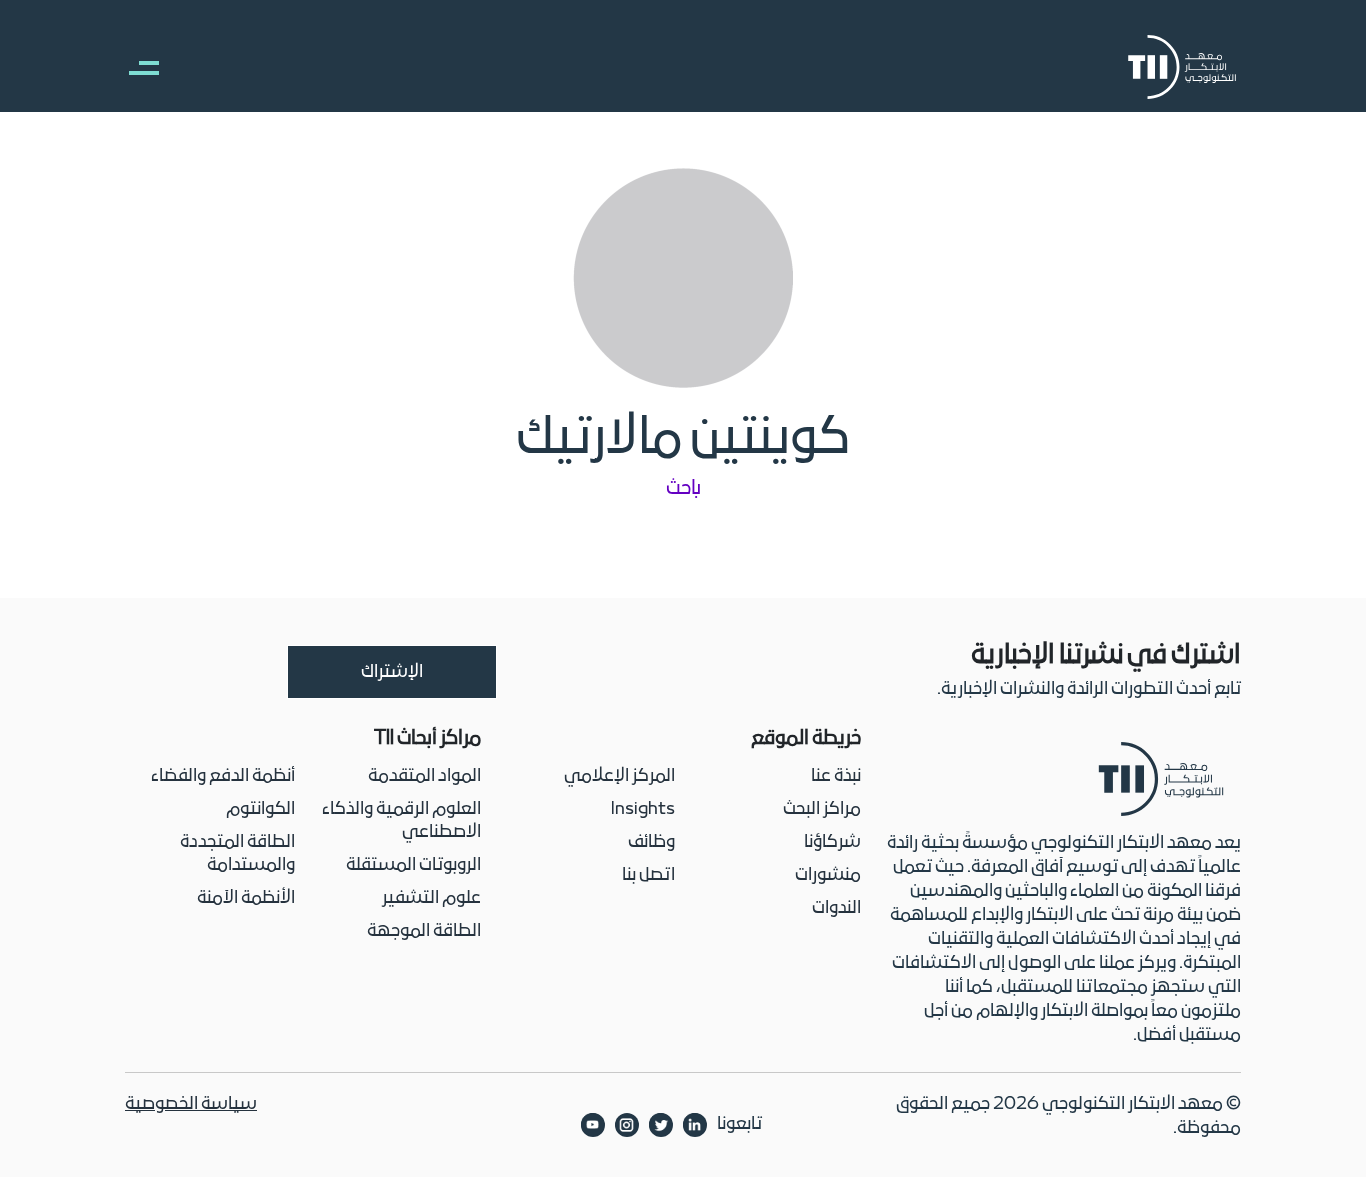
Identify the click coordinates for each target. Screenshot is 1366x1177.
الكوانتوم (260, 809)
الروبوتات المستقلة (413, 865)
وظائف (651, 842)
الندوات (836, 908)
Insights (643, 809)
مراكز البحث (822, 809)
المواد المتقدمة (424, 776)
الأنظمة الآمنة (246, 898)
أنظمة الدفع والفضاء (223, 776)
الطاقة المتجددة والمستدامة (237, 854)
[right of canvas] (134, 67)
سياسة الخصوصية (191, 1104)
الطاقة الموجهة (424, 931)
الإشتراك (392, 672)
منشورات (828, 875)
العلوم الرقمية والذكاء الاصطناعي (401, 821)
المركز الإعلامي (619, 776)
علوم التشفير (431, 898)
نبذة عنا (836, 776)
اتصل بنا (648, 875)
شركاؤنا (832, 842)
